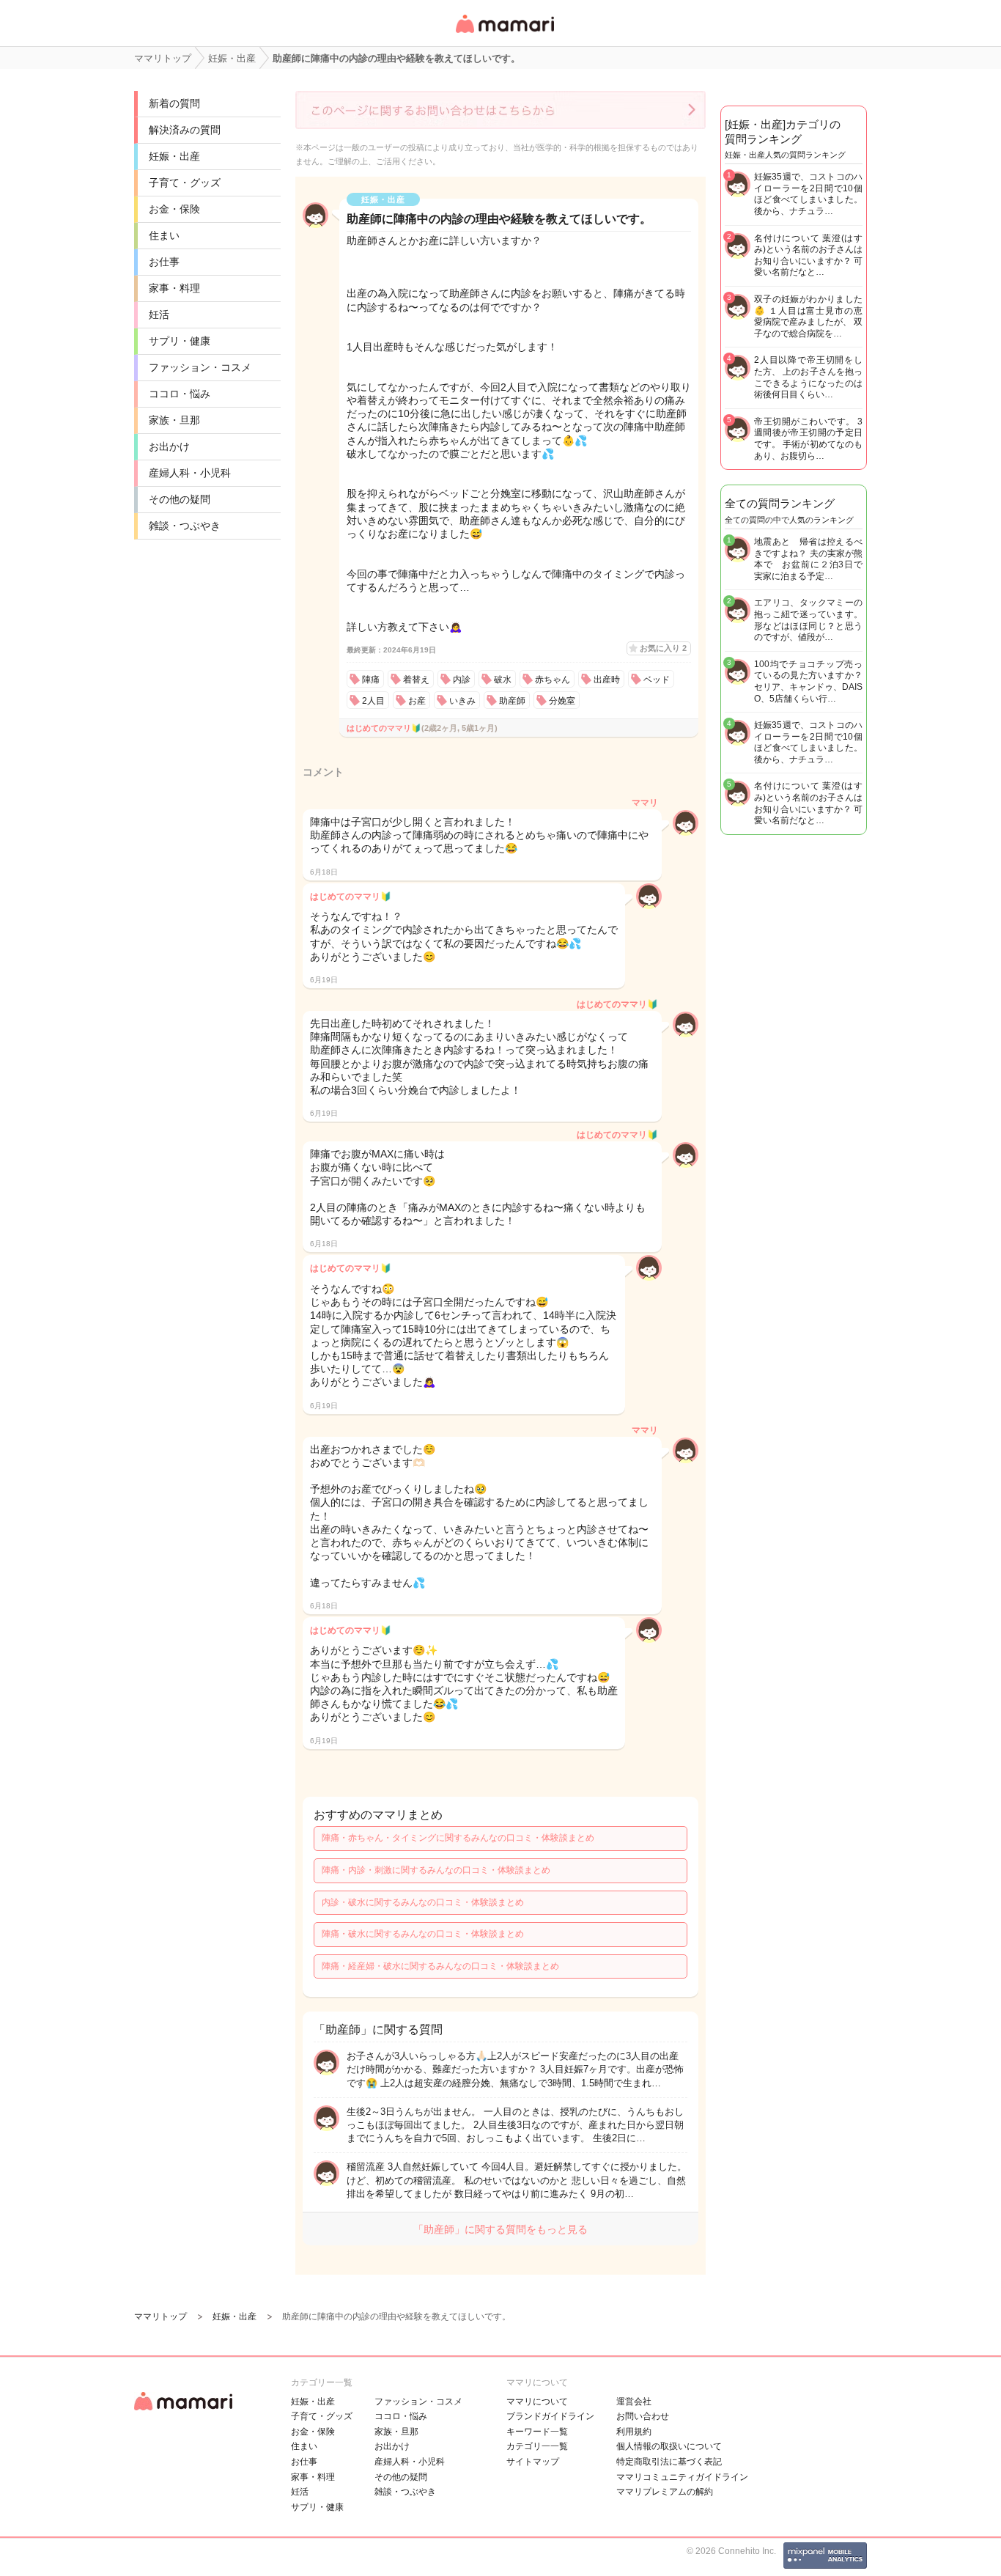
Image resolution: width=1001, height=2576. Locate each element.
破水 (503, 680)
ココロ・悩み (180, 394)
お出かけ (169, 446)
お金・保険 (174, 209)
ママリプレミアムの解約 (665, 2492)
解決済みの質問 (185, 130)
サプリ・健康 (180, 341)
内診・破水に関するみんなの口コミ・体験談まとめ (423, 1902)
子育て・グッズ (185, 183)
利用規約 (634, 2432)
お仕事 (164, 262)
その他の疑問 (180, 499)
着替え (416, 680)
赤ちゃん (553, 680)
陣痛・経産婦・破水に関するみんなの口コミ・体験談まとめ (440, 1966)
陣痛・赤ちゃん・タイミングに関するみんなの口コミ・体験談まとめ (458, 1838)
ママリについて (537, 2402)
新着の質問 (174, 103)
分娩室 (562, 701)
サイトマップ (533, 2462)
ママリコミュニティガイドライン (682, 2477)
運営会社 (634, 2402)
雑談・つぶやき (185, 526)
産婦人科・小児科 (190, 473)
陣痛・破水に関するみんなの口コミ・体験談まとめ (423, 1934)
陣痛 (371, 680)
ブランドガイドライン (550, 2416)
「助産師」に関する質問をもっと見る (500, 2229)
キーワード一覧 (537, 2432)
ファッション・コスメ (200, 367)
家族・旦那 (174, 420)
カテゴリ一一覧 (537, 2446)
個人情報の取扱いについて (669, 2446)
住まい (164, 235)
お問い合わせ (643, 2416)
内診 (462, 680)
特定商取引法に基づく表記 (669, 2462)
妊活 (159, 314)
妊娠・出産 (174, 156)
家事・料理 (174, 288)
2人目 (373, 701)
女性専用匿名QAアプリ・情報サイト (504, 34)
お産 (417, 701)
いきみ (462, 701)
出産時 (607, 680)
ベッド (657, 680)
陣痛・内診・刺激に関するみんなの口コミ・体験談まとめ (436, 1870)
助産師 (512, 701)
